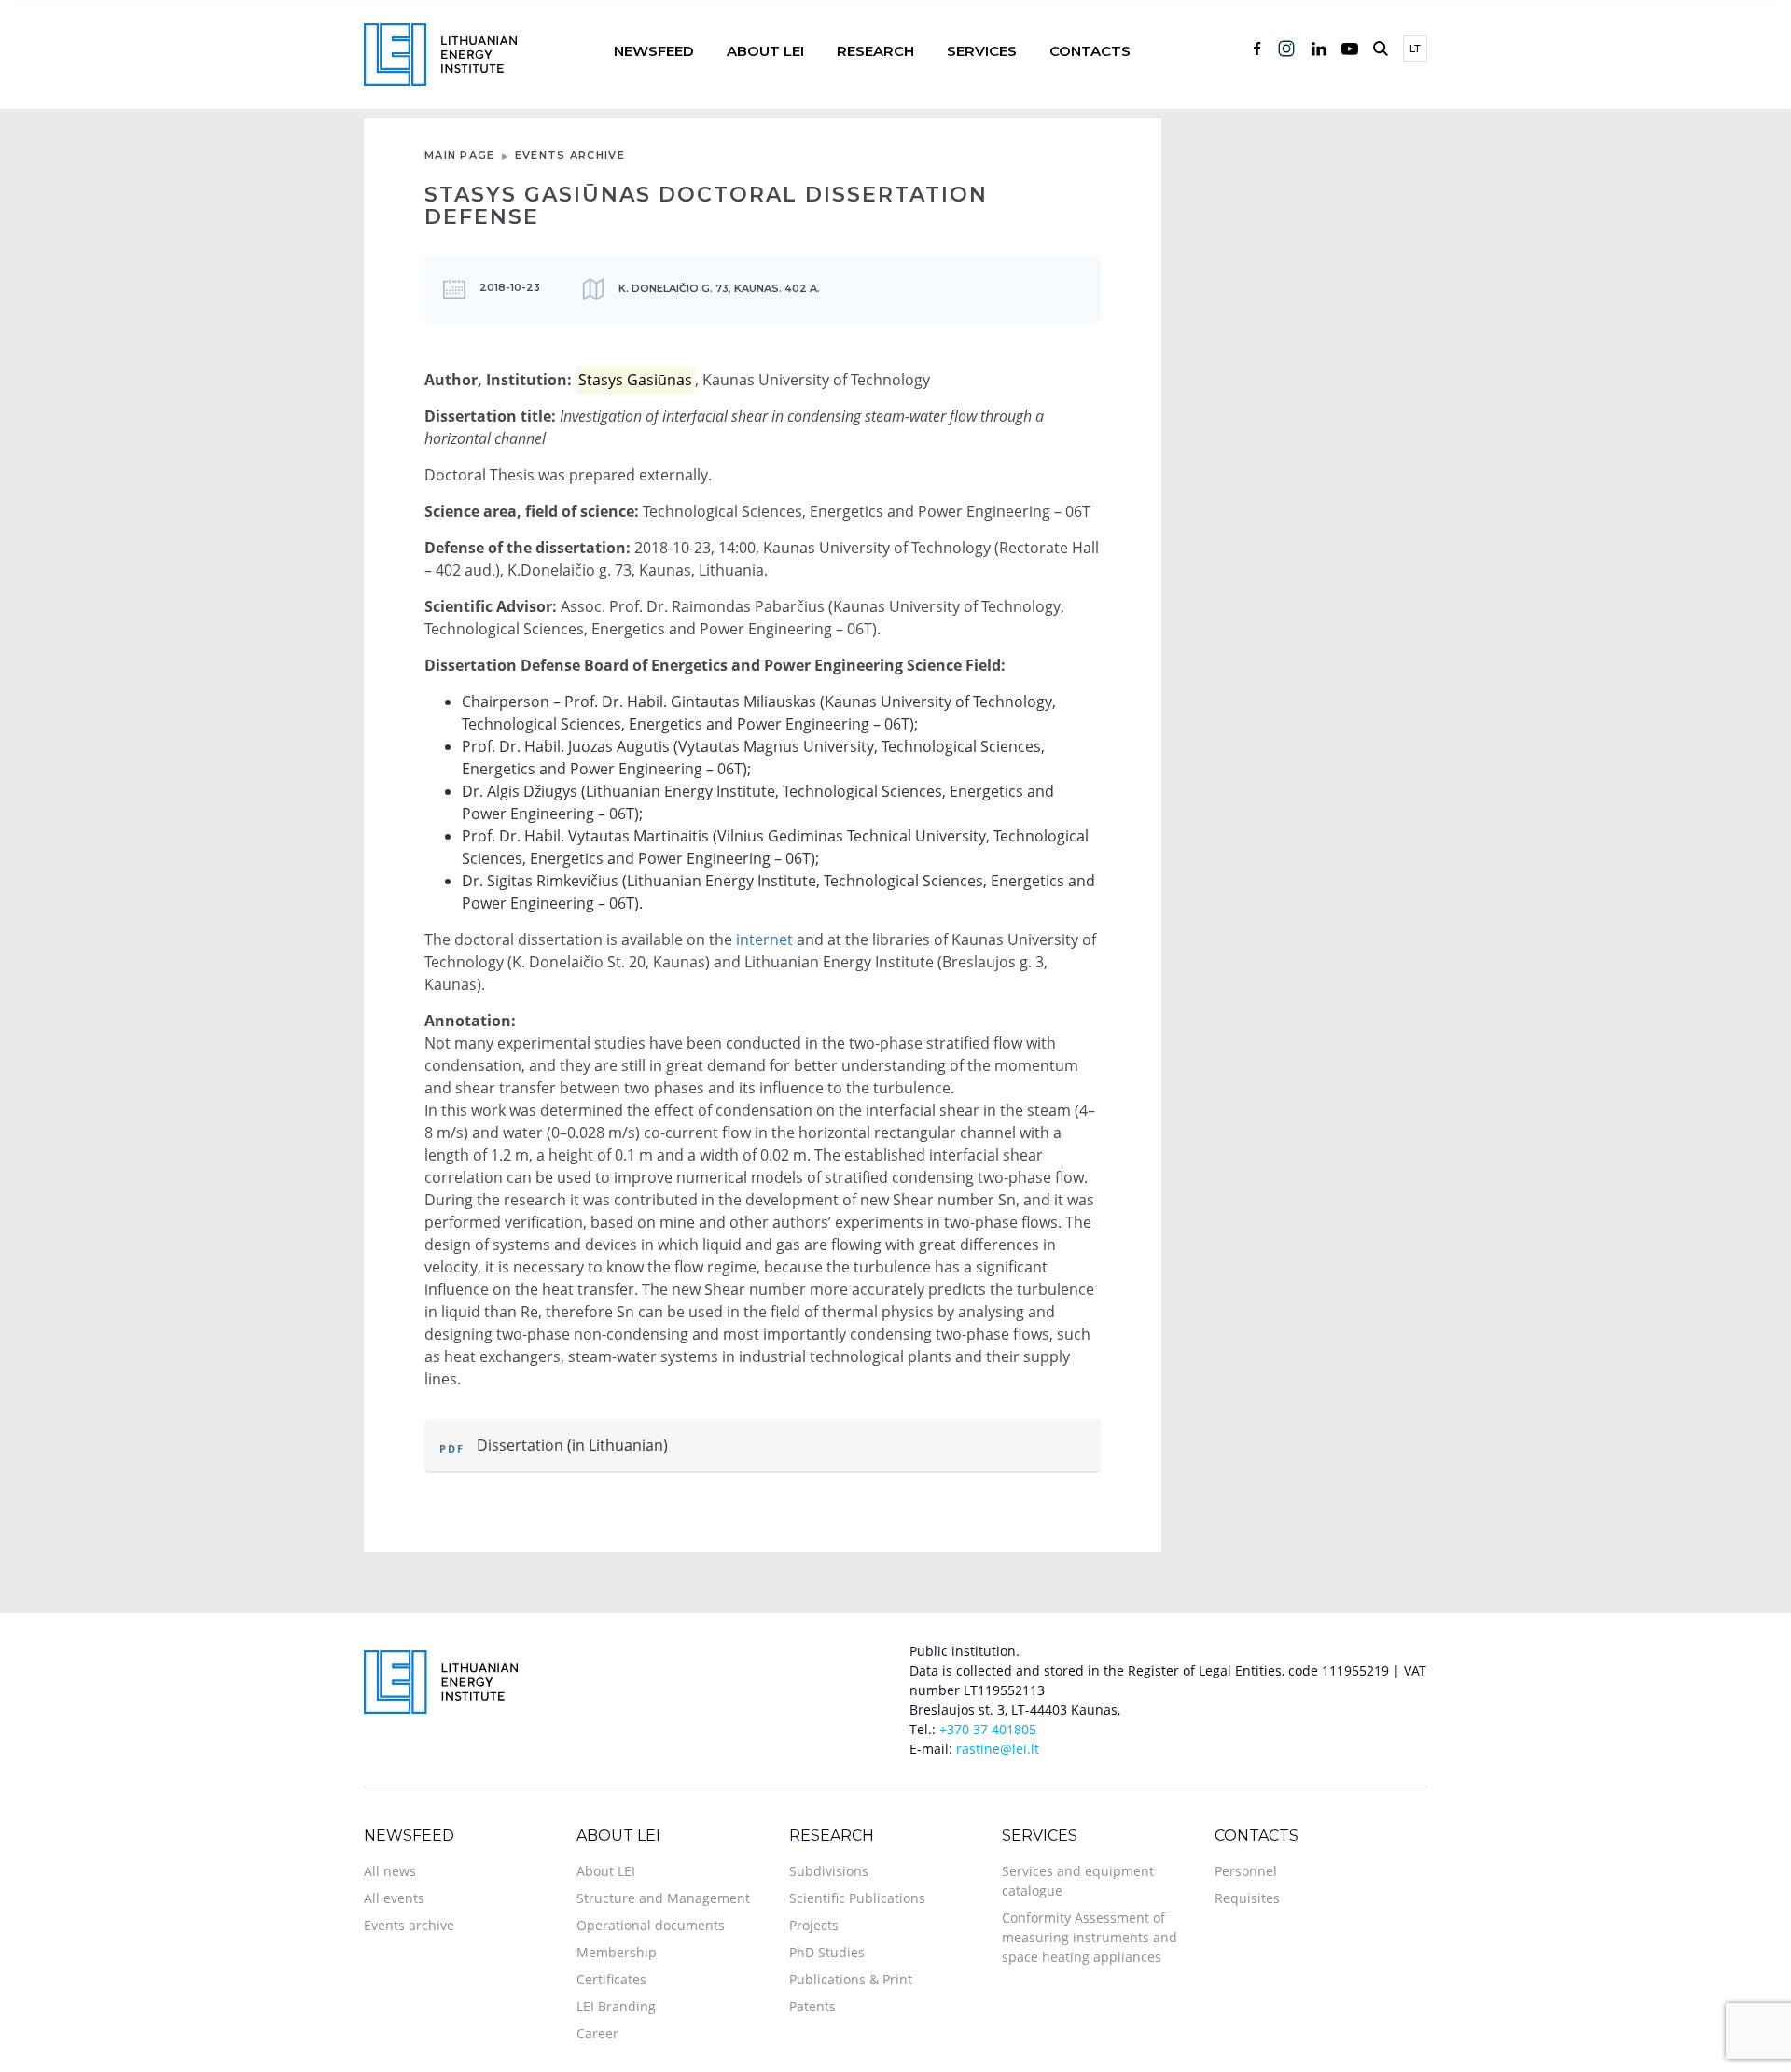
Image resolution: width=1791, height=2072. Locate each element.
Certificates (611, 1979)
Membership (617, 1952)
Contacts (1090, 51)
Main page (460, 155)
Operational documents (651, 1925)
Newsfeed (654, 51)
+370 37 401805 (988, 1729)
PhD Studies (827, 1952)
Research (875, 51)
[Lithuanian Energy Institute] (440, 53)
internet (764, 939)
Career (597, 2033)
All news (390, 1871)
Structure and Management (663, 1898)
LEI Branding (616, 2006)
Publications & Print (851, 1979)
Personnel (1246, 1871)
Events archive (570, 155)
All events (394, 1898)
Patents (812, 2006)
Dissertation (520, 1445)
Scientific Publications (857, 1898)
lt (1415, 49)
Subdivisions (829, 1871)
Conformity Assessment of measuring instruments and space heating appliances (1090, 1937)
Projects (814, 1925)
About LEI (765, 51)
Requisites (1247, 1898)
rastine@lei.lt (998, 1749)
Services (982, 51)
